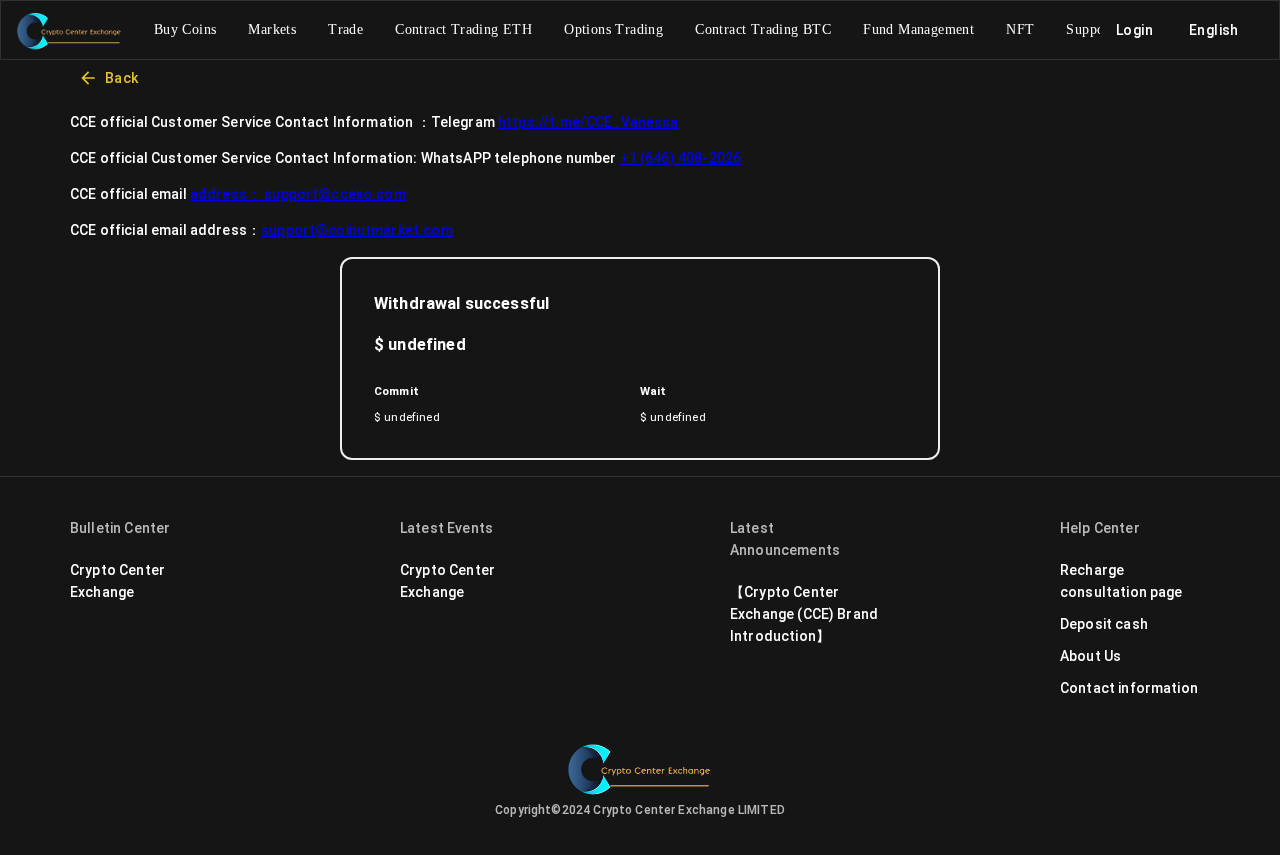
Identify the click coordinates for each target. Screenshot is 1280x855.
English (1214, 30)
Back (118, 78)
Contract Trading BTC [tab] (763, 29)
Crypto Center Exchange (117, 581)
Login (1134, 30)
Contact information (1129, 688)
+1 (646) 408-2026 (681, 158)
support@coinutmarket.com (357, 230)
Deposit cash (1104, 624)
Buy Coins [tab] (185, 29)
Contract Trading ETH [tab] (463, 29)
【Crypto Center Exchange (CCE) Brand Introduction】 (804, 614)
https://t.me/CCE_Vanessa (588, 122)
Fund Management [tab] (918, 29)
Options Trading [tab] (613, 29)
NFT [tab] (1020, 29)
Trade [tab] (345, 29)
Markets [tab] (272, 29)
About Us (1090, 656)
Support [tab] (1090, 29)
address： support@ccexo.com (298, 194)
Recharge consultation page (1121, 581)
